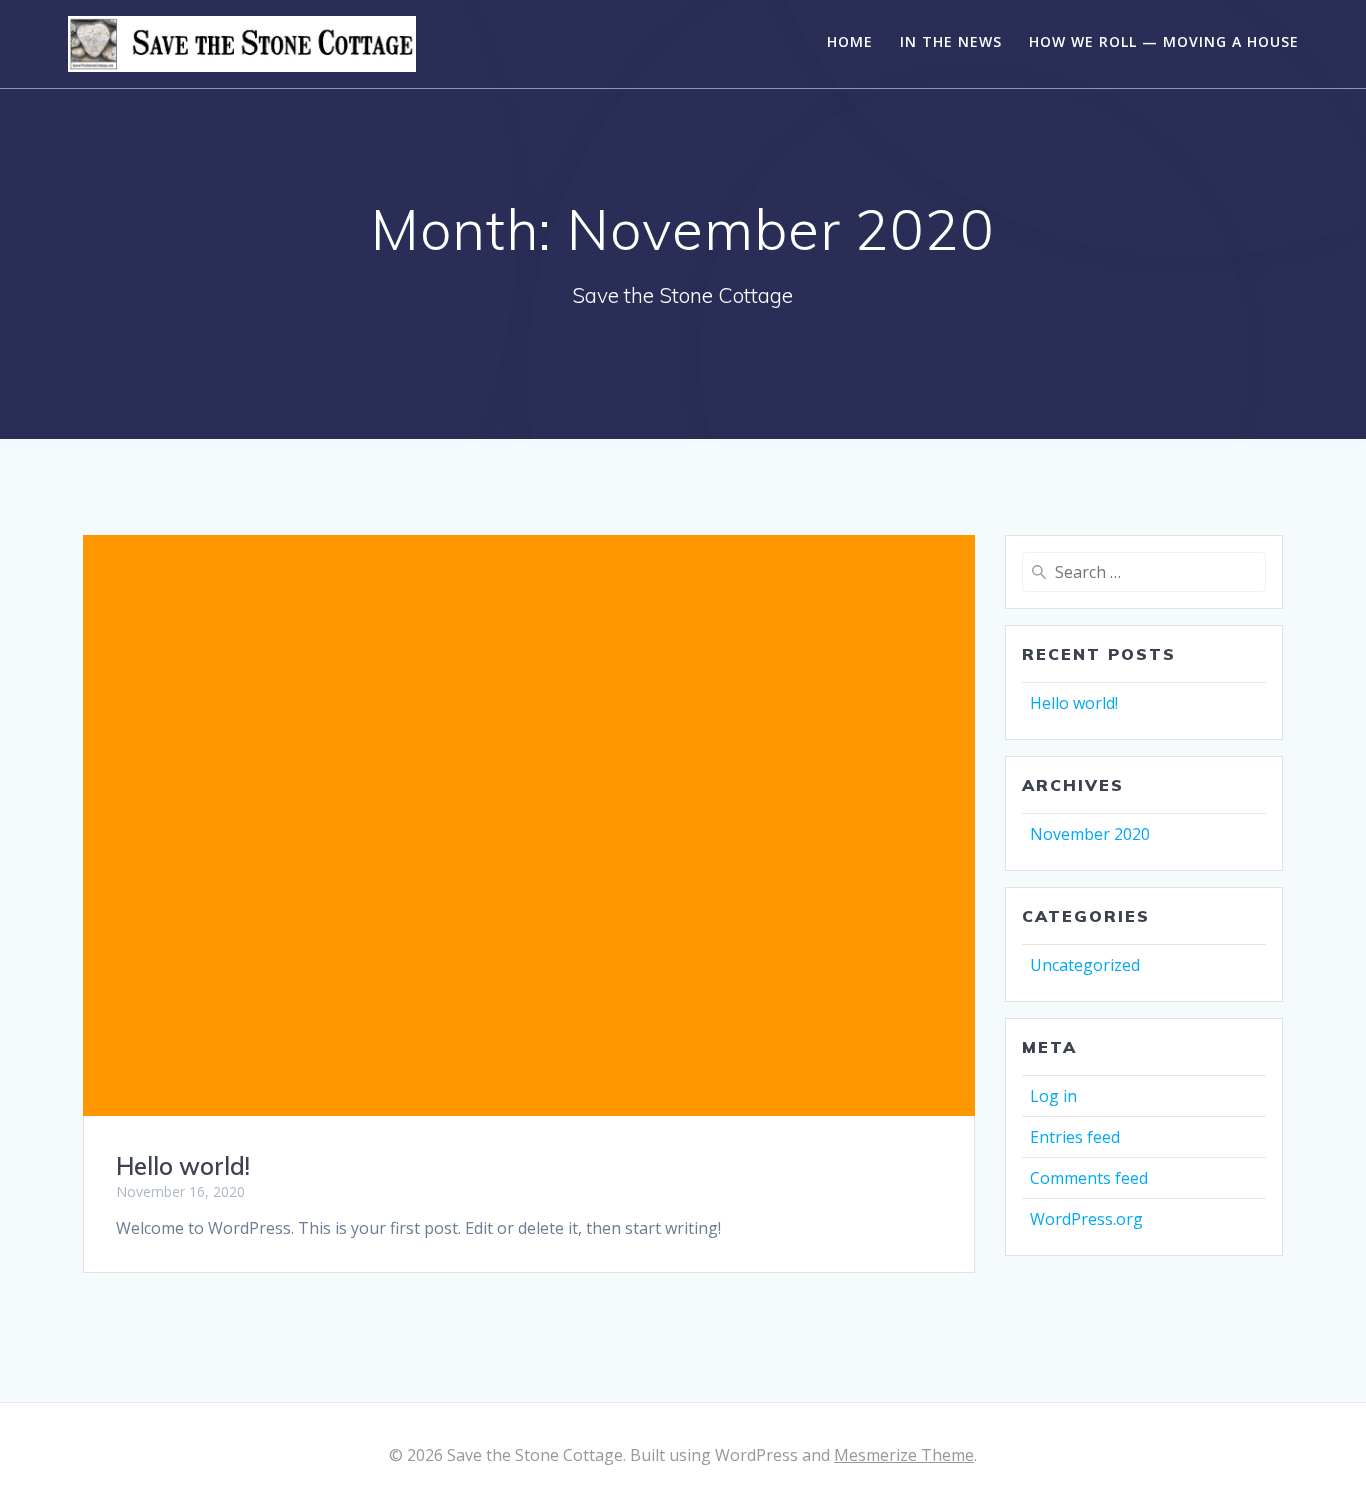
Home (850, 41)
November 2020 (1090, 834)
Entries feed (1075, 1137)
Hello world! (183, 1166)
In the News (951, 41)
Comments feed (1089, 1178)
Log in (1053, 1096)
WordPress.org (1086, 1219)
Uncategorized (1085, 965)
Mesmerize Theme (904, 1455)
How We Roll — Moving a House (1164, 41)
